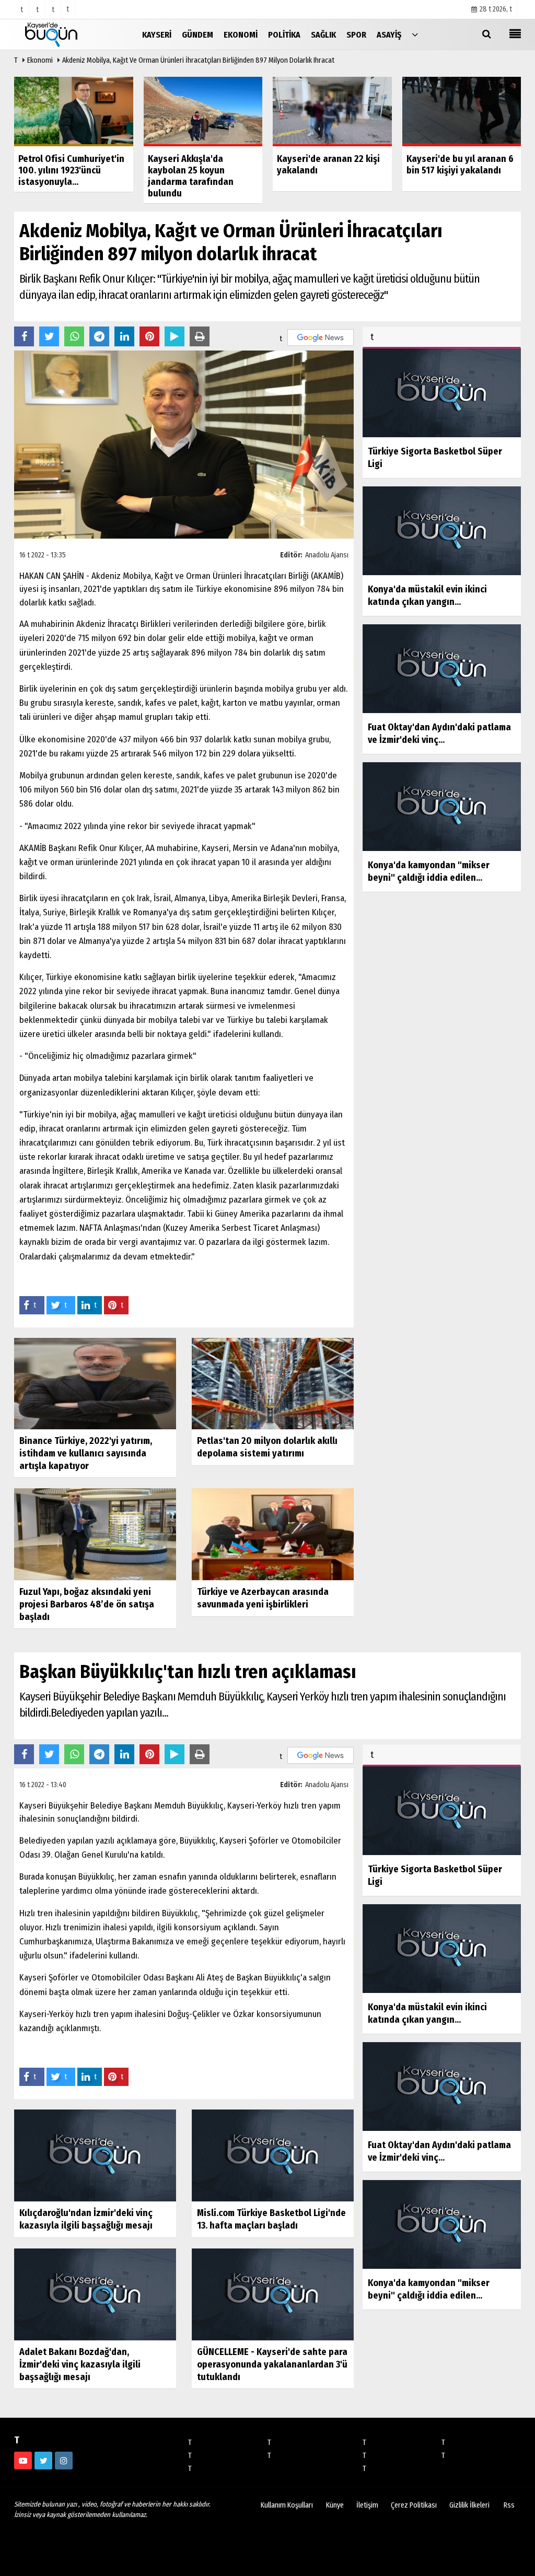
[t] (415, 34)
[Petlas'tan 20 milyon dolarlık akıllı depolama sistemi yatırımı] (273, 1383)
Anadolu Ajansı (327, 555)
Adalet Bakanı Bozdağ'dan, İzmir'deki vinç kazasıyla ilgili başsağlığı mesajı (80, 2364)
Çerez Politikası (414, 2505)
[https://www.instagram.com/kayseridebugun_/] (64, 2461)
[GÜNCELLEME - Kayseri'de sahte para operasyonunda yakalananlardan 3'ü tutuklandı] (273, 2294)
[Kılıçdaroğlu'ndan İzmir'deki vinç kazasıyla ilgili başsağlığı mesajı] (95, 2155)
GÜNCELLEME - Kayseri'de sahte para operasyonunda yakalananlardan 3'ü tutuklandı (272, 2364)
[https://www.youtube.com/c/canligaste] (23, 2461)
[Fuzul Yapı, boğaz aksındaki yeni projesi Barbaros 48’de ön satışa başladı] (95, 1534)
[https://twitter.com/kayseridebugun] (43, 2461)
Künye (335, 2505)
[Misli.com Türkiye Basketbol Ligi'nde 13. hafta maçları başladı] (273, 2155)
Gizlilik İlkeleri (469, 2505)
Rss (509, 2505)
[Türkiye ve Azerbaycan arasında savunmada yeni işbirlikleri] (273, 1534)
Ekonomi (40, 60)
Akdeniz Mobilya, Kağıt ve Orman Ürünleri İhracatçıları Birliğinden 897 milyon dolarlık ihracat (198, 60)
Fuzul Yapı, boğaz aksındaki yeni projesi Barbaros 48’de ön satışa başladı (87, 1604)
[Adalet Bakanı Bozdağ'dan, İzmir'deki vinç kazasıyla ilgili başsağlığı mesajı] (95, 2294)
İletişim (367, 2505)
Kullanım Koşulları (287, 2505)
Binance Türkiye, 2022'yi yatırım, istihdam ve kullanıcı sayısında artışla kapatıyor (86, 1453)
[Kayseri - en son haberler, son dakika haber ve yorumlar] (66, 34)
